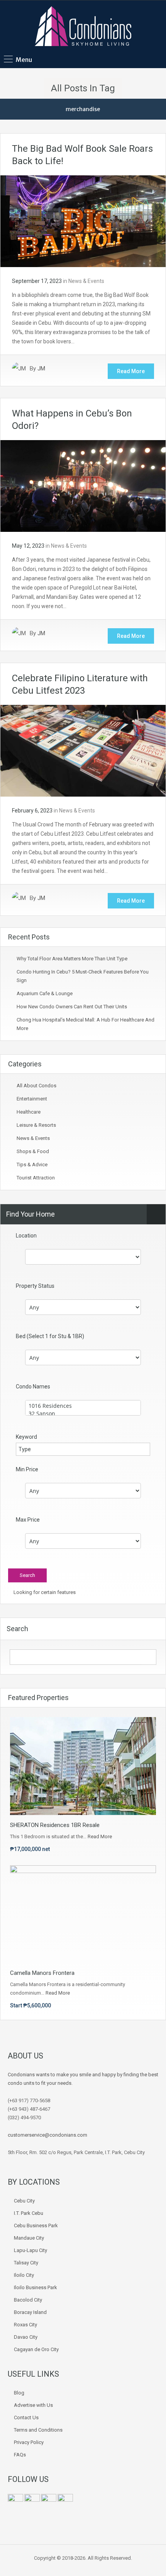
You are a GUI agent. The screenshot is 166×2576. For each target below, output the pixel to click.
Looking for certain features (44, 1592)
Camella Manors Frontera (42, 1973)
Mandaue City (29, 2238)
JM (41, 368)
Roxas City (25, 2325)
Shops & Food (33, 1151)
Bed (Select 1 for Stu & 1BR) (50, 1336)
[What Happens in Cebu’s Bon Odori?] (83, 485)
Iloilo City (24, 2275)
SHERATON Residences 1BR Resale (55, 1825)
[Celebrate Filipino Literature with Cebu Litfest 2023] (83, 750)
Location (26, 1236)
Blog (19, 2393)
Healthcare (29, 1112)
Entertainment (32, 1099)
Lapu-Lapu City (30, 2250)
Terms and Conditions (38, 2430)
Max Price (28, 1520)
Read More (131, 371)
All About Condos (36, 1086)
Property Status (35, 1286)
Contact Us (26, 2417)
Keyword (26, 1437)
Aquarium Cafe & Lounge (45, 993)
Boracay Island (30, 2312)
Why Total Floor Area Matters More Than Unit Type (72, 959)
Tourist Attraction (36, 1178)
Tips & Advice (32, 1165)
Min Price (27, 1469)
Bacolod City (28, 2300)
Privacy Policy (29, 2442)
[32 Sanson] (83, 1414)
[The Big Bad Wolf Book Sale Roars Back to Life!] (83, 221)
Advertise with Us (33, 2405)
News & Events (86, 281)
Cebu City (24, 2201)
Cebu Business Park (36, 2226)
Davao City (26, 2337)
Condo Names (33, 1387)
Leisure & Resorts (36, 1125)
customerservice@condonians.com (47, 2135)
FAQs (20, 2455)
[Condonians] (83, 27)
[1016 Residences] (83, 1406)
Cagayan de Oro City (36, 2349)
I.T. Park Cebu (29, 2213)
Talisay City (26, 2263)
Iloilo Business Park (36, 2287)
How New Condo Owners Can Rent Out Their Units (72, 1007)
